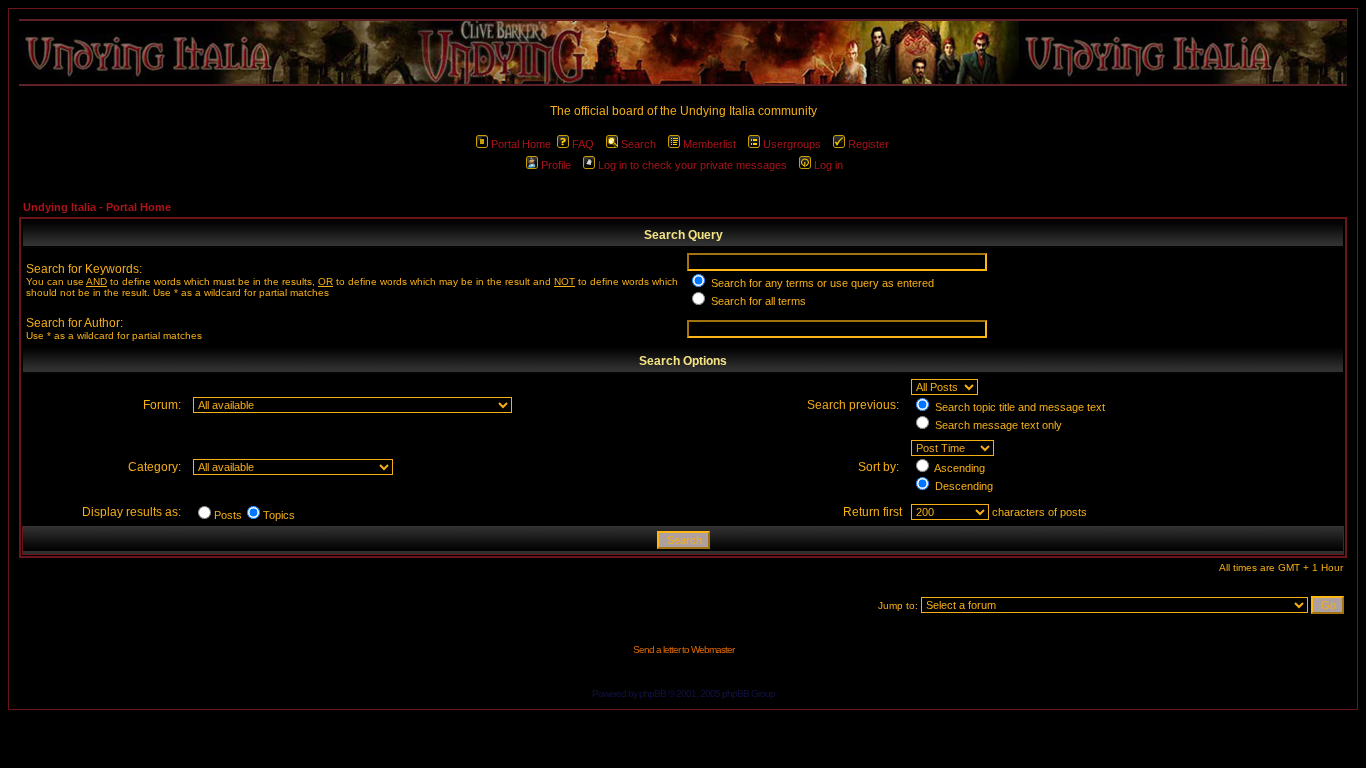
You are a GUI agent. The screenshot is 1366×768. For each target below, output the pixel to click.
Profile (556, 165)
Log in (828, 165)
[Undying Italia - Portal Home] (683, 52)
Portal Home (521, 144)
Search (638, 144)
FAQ (583, 144)
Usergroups (792, 144)
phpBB (652, 693)
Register (868, 144)
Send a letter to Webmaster (683, 649)
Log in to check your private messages (692, 165)
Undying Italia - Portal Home (97, 207)
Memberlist (709, 144)
